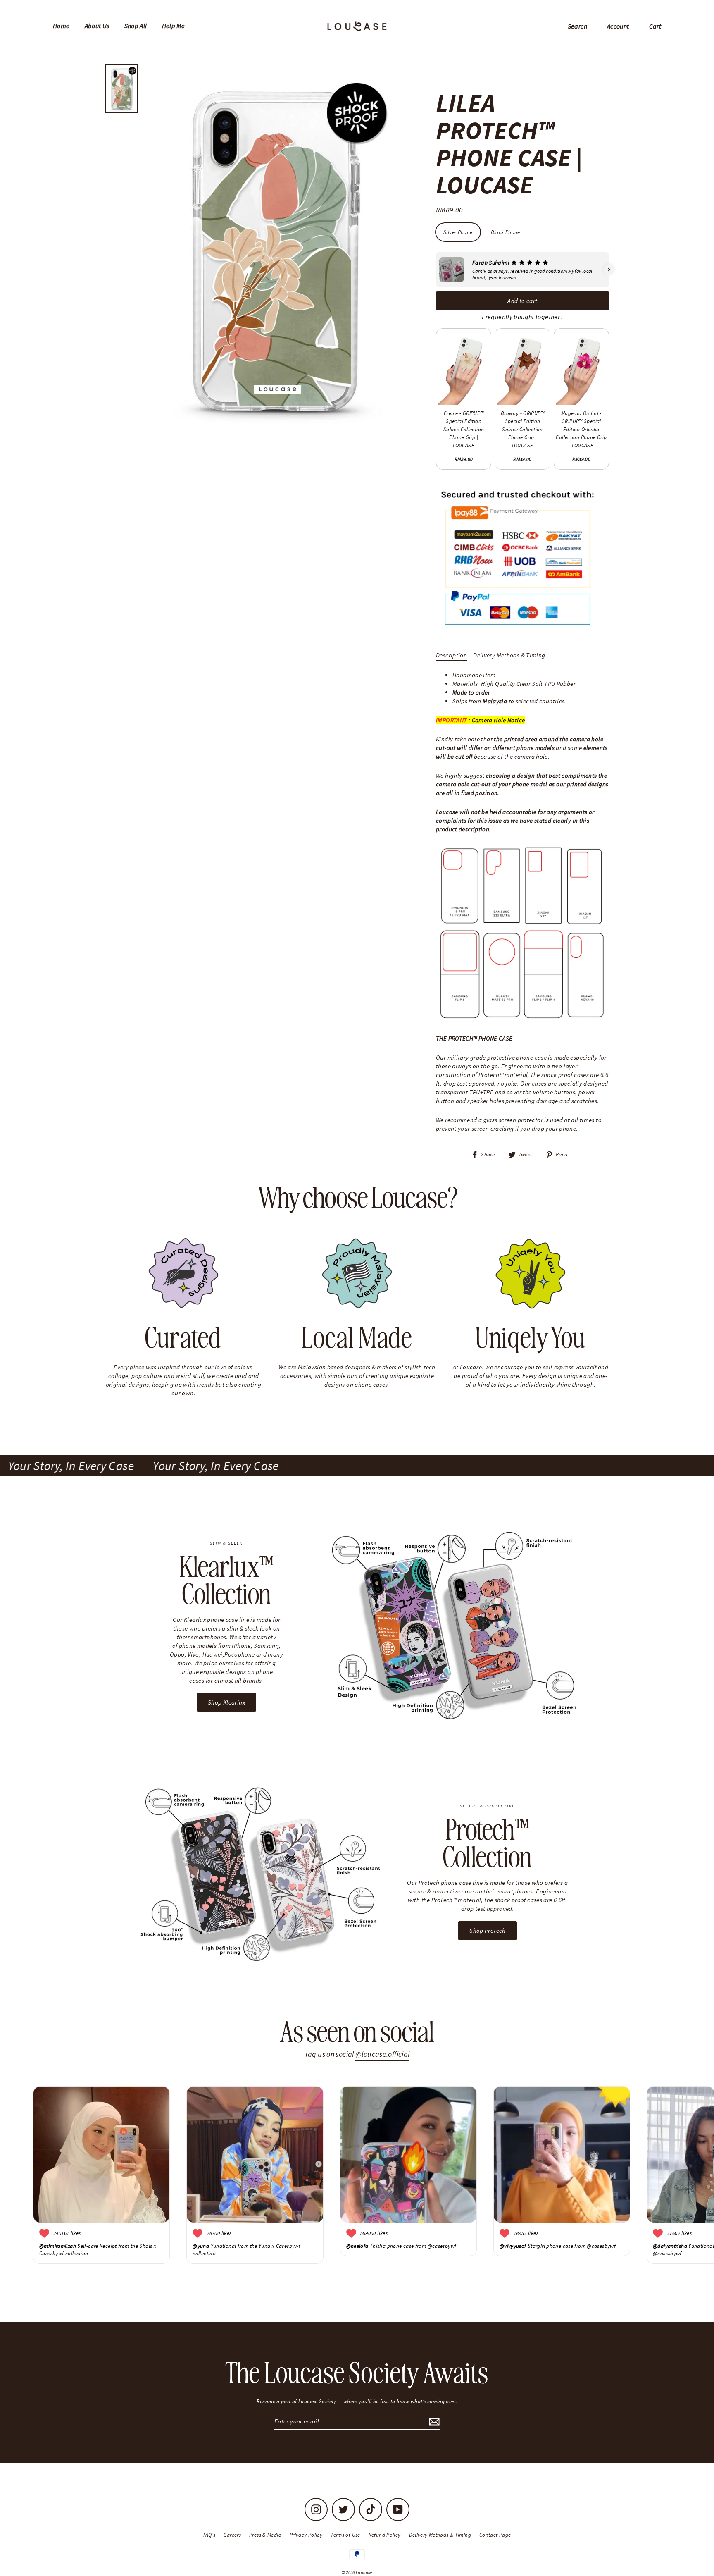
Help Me (174, 26)
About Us (97, 26)
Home (61, 26)
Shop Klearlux (226, 1702)
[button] (436, 270)
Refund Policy (385, 2535)
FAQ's (209, 2535)
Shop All (136, 26)
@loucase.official (382, 2054)
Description (451, 655)
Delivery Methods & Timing (509, 655)
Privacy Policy (306, 2535)
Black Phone (506, 232)
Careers (232, 2535)
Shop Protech (488, 1930)
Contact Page (495, 2535)
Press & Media (265, 2535)
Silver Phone (458, 232)
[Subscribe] (433, 2422)
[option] (274, 252)
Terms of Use (345, 2535)
